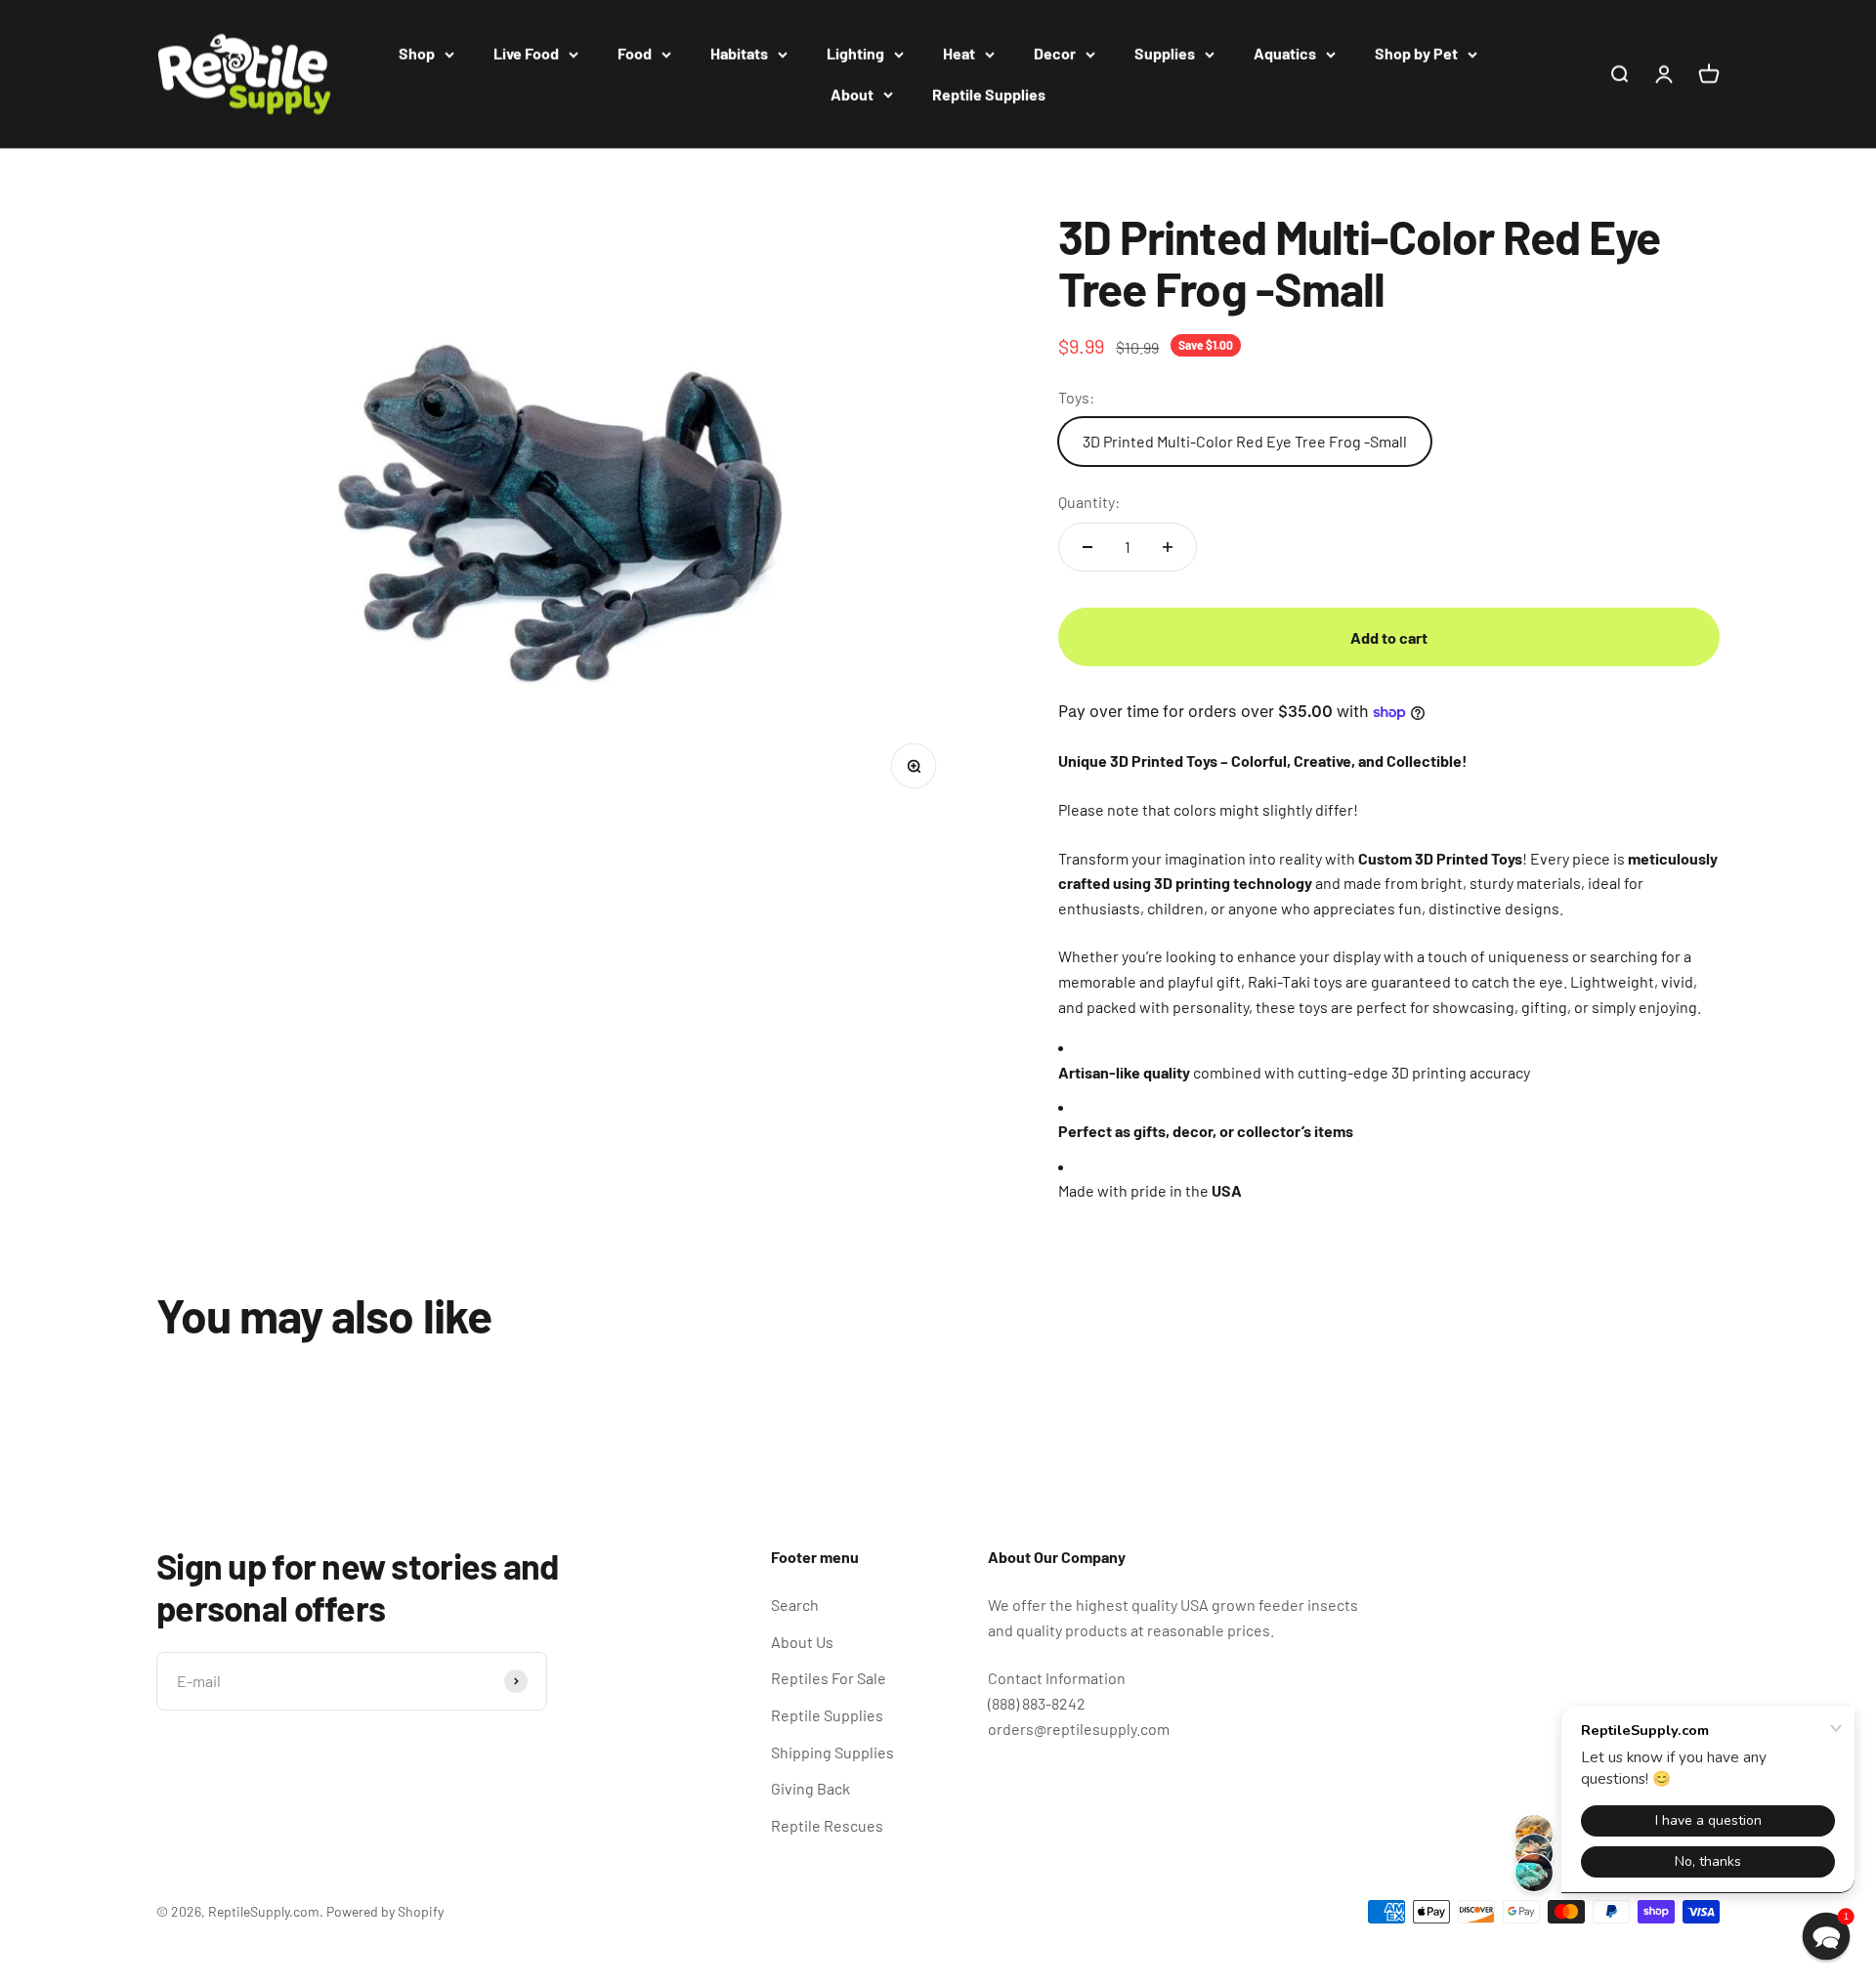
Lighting (855, 53)
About (852, 94)
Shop (417, 53)
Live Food (526, 53)
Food (635, 53)
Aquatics (1285, 53)
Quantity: (1089, 502)
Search (795, 1605)
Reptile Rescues (827, 1825)
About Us (802, 1642)
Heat (959, 53)
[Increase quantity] (1168, 547)
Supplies (1165, 53)
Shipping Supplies (832, 1752)
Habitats (739, 53)
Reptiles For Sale (829, 1678)
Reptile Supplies (989, 94)
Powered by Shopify (385, 1911)
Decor (1055, 53)
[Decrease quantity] (1087, 547)
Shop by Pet (1416, 53)
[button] (1827, 1937)
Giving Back (810, 1788)
